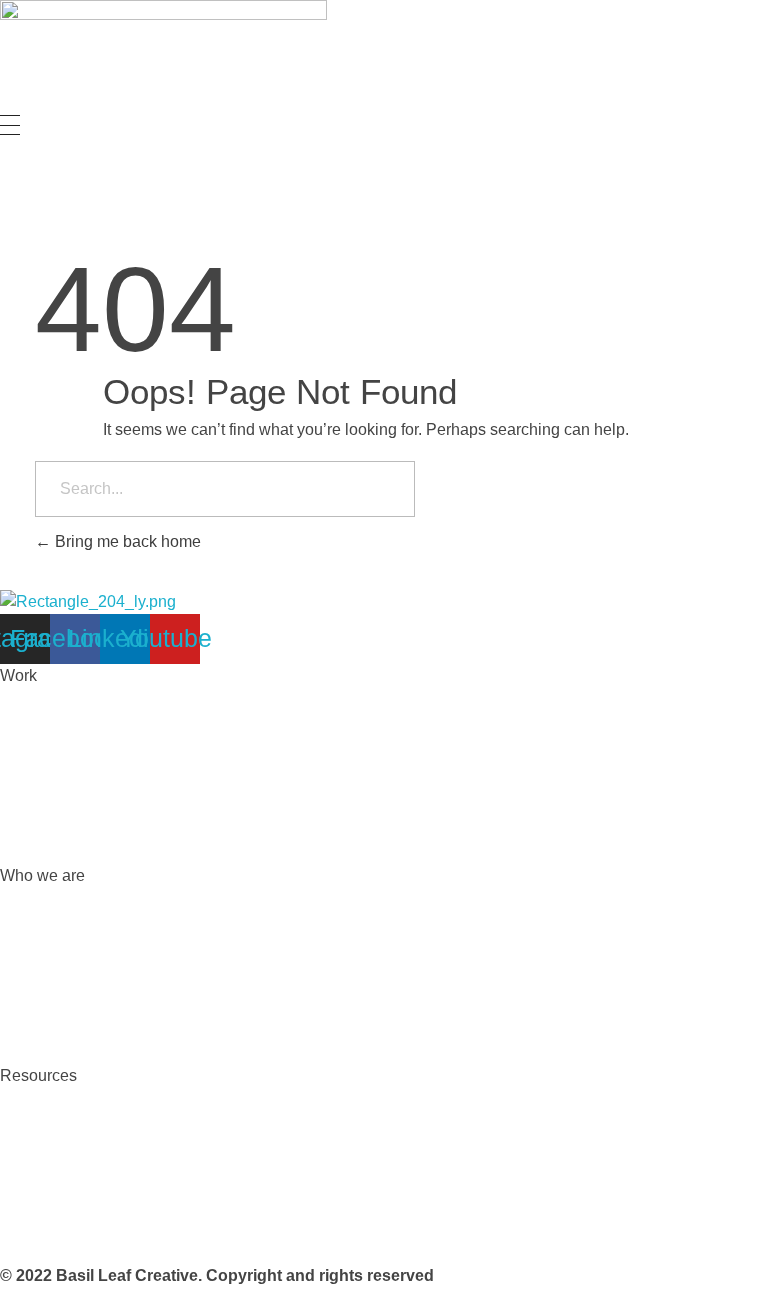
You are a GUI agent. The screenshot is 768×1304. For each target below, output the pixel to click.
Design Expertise (61, 715)
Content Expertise (63, 795)
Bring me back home (126, 541)
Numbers (32, 995)
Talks (18, 1155)
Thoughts (33, 1115)
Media (22, 1195)
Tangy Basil (41, 1235)
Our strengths (47, 915)
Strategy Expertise (65, 755)
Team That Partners (69, 1035)
